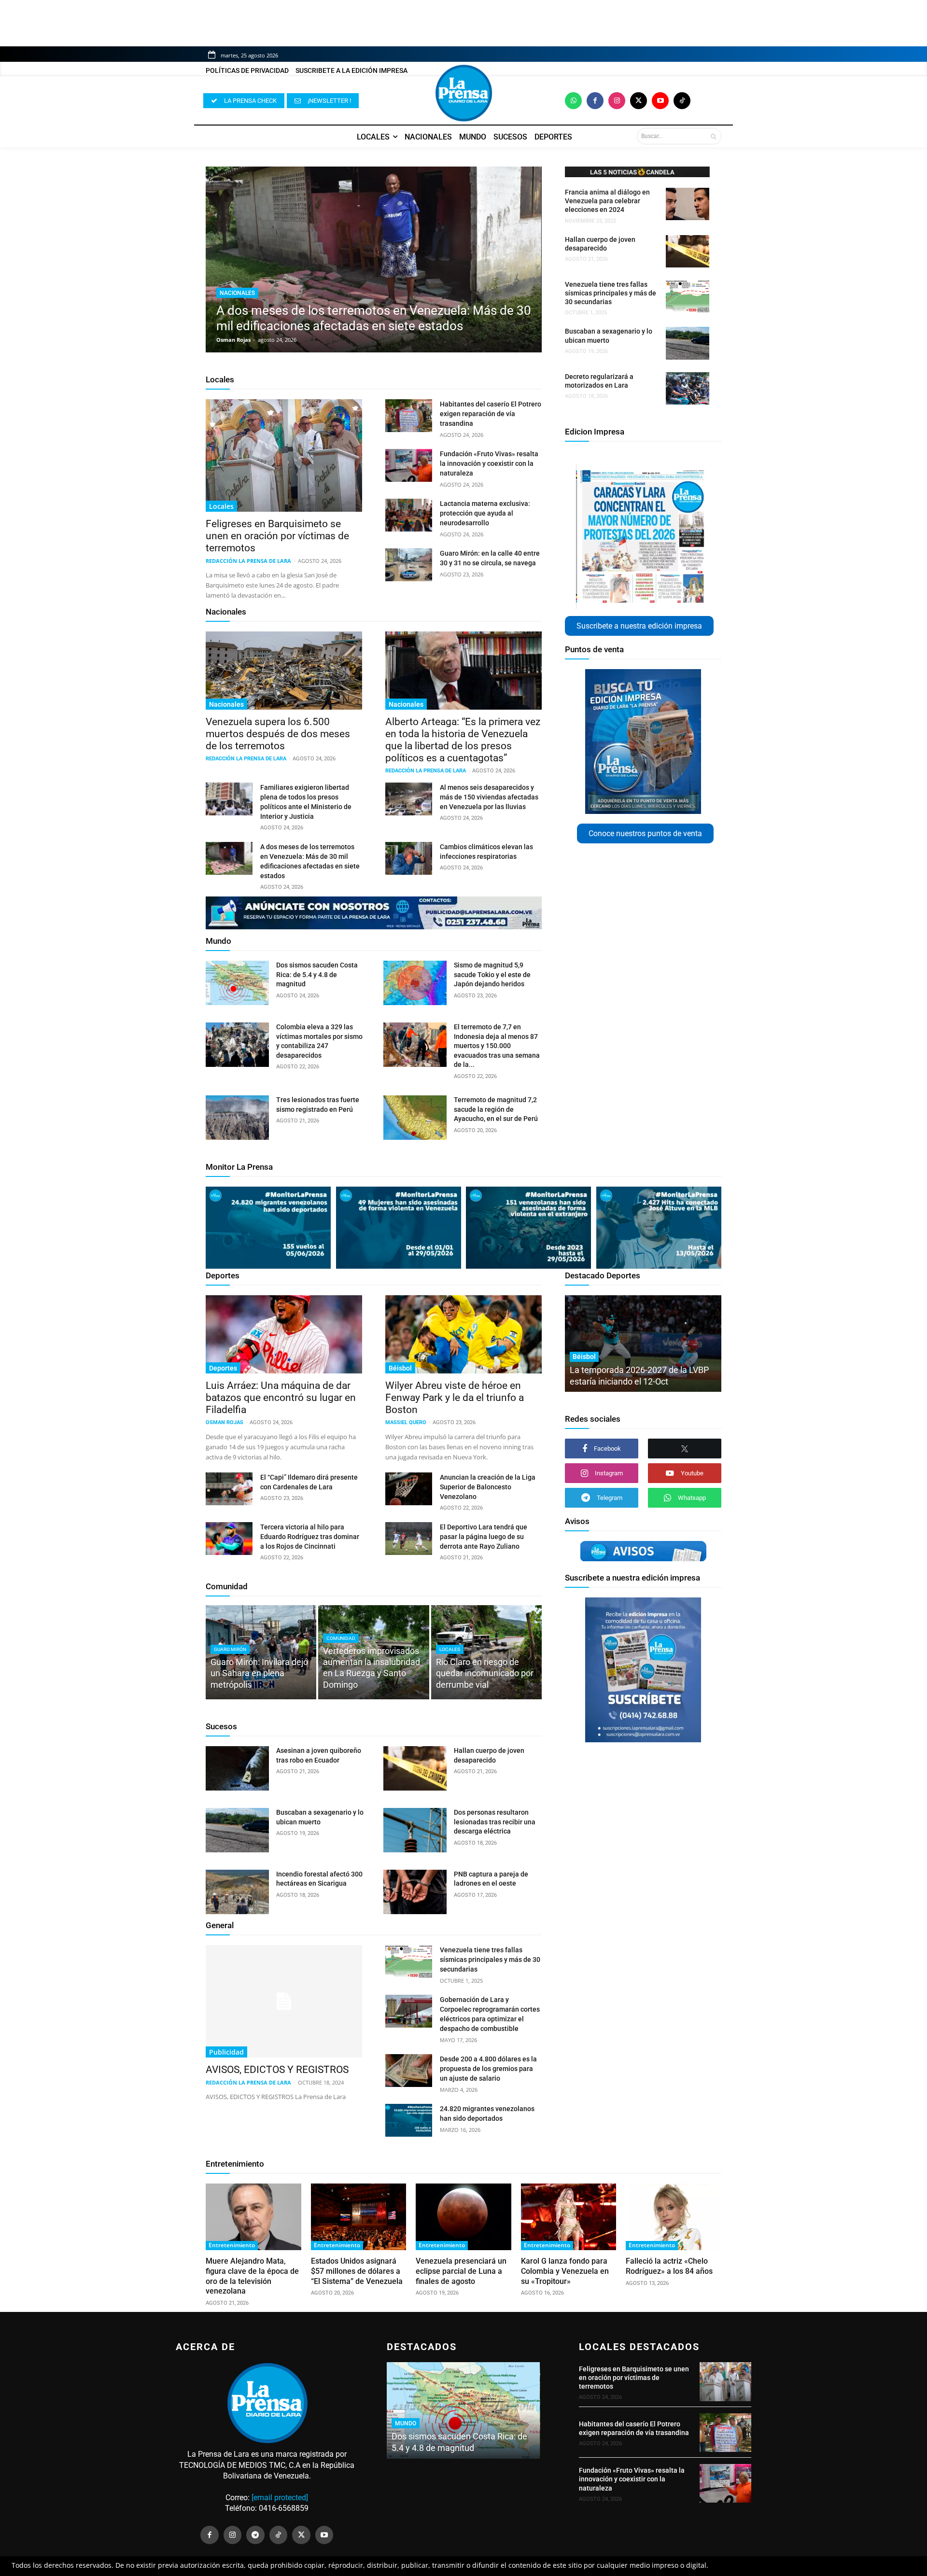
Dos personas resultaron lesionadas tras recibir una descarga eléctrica (495, 1822)
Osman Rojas (233, 340)
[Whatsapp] (573, 101)
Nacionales (237, 293)
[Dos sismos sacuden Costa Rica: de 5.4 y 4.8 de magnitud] (237, 983)
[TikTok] (279, 2535)
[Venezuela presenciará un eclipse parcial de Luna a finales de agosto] (463, 2217)
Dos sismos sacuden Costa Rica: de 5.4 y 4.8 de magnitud (317, 974)
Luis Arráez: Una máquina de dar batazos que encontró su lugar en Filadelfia (281, 1398)
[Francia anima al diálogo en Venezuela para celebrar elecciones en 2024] (688, 204)
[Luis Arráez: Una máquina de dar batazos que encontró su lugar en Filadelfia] (284, 1334)
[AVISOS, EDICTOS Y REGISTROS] (284, 2001)
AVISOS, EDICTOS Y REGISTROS (277, 2070)
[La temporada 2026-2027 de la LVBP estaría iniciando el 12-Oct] (643, 1344)
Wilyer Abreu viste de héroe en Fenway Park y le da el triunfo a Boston (455, 1398)
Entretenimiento (235, 2164)
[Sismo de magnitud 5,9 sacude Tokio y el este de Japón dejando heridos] (415, 983)
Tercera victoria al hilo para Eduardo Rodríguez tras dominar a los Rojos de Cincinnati (310, 1537)
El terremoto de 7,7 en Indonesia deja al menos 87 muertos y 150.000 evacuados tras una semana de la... (497, 1046)
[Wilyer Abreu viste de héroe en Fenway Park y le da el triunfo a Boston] (463, 1334)
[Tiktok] (682, 101)
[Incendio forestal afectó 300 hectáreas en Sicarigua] (237, 1892)
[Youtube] (660, 101)
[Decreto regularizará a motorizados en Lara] (688, 388)
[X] (685, 1449)
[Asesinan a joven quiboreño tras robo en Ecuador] (237, 1768)
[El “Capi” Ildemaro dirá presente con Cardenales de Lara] (229, 1489)
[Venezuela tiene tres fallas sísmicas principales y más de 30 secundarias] (688, 296)
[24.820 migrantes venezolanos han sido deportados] (409, 2120)
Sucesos (221, 1726)
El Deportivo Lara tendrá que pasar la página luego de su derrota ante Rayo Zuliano (484, 1537)
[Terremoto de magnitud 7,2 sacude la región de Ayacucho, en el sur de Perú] (415, 1118)
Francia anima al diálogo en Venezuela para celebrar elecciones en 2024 (607, 201)
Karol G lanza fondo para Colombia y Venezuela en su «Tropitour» (565, 2271)
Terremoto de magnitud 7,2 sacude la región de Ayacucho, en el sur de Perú (496, 1109)
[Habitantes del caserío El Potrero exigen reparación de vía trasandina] (409, 416)
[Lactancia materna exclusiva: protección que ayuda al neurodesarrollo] (409, 515)
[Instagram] (617, 101)
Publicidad (226, 2052)
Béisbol (400, 1368)
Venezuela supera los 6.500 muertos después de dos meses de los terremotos (278, 734)
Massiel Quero (406, 1422)
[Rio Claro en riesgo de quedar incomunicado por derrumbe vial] (486, 1652)
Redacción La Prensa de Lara (248, 561)
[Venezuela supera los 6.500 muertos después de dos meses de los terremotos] (284, 671)
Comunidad (227, 1586)
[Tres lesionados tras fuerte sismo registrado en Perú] (237, 1118)
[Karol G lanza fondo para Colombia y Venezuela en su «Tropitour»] (569, 2217)
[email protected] (280, 2498)
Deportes (223, 1275)
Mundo (218, 941)
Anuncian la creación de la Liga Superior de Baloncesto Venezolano (488, 1487)
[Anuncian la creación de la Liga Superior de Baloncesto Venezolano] (409, 1489)
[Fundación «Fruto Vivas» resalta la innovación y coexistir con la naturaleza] (409, 465)
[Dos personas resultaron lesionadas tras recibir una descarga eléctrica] (415, 1830)
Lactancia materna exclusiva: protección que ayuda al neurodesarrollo (485, 513)
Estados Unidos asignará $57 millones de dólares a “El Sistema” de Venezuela (357, 2271)
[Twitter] (639, 101)
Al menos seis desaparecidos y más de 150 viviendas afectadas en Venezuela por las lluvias (489, 797)
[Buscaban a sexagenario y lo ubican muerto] (688, 343)
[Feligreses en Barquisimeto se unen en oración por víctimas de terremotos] (284, 455)
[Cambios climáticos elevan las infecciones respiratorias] (409, 858)
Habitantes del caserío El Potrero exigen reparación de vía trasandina (491, 414)
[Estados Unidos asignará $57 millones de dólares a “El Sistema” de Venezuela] (359, 2217)
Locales (220, 379)
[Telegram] (255, 2535)
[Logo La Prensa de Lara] (463, 93)
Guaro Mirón (230, 1649)
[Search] (713, 136)
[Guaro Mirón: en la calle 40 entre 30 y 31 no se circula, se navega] (409, 565)
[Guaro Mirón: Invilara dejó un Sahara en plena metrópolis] (261, 1652)
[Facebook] (595, 101)
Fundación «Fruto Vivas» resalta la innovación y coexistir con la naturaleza (489, 463)
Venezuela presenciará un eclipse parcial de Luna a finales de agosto (461, 2271)
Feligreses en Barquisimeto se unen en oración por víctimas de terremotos (277, 536)
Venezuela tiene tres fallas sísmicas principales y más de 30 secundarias (611, 293)
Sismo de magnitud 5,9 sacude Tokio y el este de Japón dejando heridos (492, 974)
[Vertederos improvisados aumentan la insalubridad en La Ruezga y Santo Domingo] (373, 1652)
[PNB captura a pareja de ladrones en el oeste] (415, 1892)
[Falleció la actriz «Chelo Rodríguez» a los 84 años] (674, 2217)
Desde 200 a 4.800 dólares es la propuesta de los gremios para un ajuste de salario (488, 2069)
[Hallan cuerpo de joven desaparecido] (688, 251)
